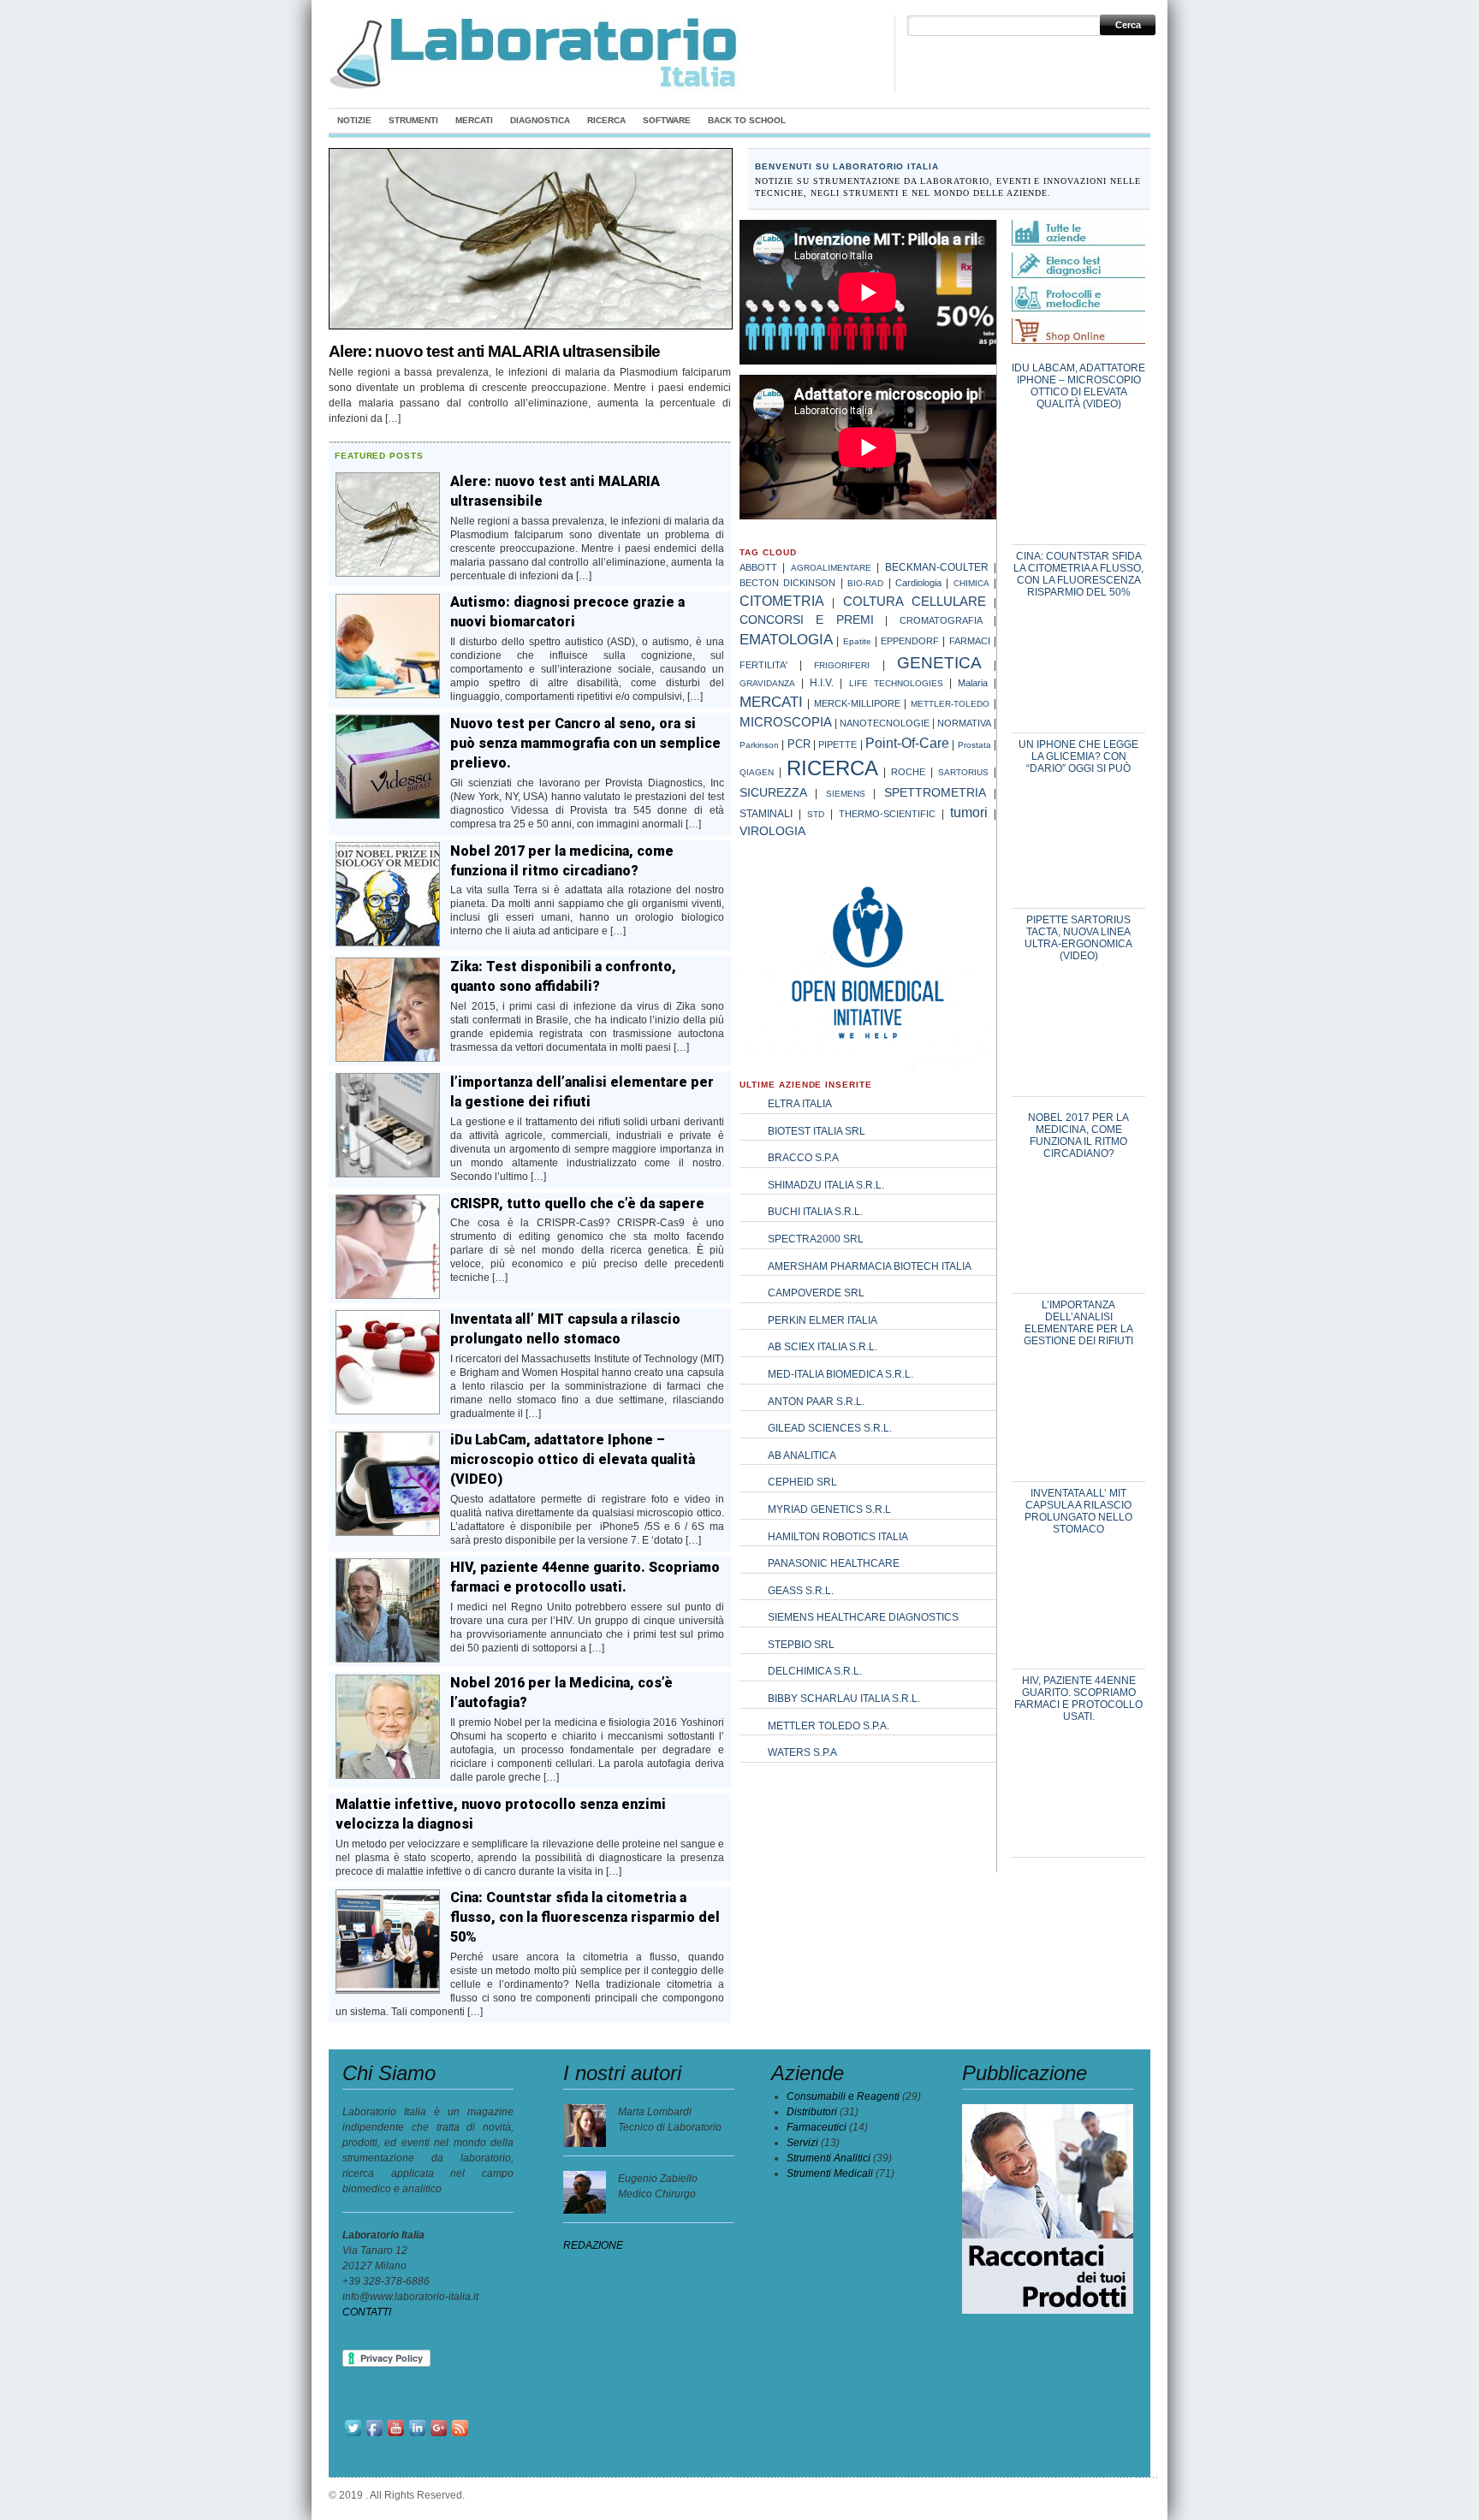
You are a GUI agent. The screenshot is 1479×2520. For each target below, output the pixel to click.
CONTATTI (367, 2312)
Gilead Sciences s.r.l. (830, 1428)
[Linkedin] (417, 2435)
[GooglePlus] (439, 2435)
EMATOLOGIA (786, 639)
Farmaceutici (817, 2127)
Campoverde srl (816, 1293)
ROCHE (908, 772)
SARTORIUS (963, 772)
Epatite (857, 641)
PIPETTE (838, 744)
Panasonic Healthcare (834, 1563)
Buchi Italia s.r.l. (815, 1212)
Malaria (973, 683)
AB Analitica (802, 1456)
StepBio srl (801, 1645)
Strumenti (413, 120)
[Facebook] (374, 2435)
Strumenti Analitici (829, 2158)
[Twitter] (353, 2435)
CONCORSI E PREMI (807, 620)
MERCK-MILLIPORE (857, 703)
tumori (969, 812)
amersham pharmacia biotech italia (870, 1266)
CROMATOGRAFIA (941, 620)
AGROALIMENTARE (831, 568)
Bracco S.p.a (803, 1158)
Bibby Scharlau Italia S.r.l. (844, 1699)
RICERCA (832, 768)
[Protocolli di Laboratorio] (1078, 308)
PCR (799, 744)
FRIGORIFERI (842, 665)
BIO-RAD (865, 583)
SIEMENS (846, 794)
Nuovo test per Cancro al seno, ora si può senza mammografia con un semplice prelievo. (585, 743)
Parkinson (759, 745)
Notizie (354, 120)
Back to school (747, 120)
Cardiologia (918, 583)
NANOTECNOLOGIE (885, 723)
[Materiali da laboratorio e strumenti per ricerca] (535, 87)
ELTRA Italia (800, 1104)
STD (816, 814)
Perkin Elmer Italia (823, 1320)
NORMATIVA (964, 723)
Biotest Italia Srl (817, 1131)
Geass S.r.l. (801, 1591)
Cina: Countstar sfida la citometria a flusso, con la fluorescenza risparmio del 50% (585, 1917)
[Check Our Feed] (460, 2435)
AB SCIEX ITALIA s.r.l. (823, 1347)
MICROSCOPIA (786, 722)
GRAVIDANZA (767, 683)
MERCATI (771, 702)
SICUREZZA (773, 792)
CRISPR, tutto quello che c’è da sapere (577, 1204)
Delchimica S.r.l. (815, 1671)
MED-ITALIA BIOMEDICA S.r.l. (840, 1374)
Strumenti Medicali (830, 2173)
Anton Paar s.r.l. (816, 1402)
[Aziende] (1078, 242)
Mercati (474, 120)
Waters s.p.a (802, 1752)
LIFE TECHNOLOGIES (896, 683)
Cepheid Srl (802, 1482)
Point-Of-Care (907, 743)
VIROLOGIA (772, 831)
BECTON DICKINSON (787, 583)
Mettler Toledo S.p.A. (829, 1726)
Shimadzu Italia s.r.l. (826, 1185)
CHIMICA (971, 583)
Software (667, 120)
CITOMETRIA (782, 601)
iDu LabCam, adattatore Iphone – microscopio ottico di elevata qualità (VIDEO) (573, 1459)
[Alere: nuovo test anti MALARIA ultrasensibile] (531, 328)
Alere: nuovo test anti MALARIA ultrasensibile (495, 351)
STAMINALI (766, 814)
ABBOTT (758, 567)
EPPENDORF (910, 641)
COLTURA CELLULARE (915, 602)
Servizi (802, 2143)
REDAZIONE (593, 2245)
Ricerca (606, 120)
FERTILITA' (763, 665)
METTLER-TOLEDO (950, 704)
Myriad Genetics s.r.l (829, 1509)
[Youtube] (396, 2435)
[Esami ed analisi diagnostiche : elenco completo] (1078, 262)
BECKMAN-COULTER (937, 567)
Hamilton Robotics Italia (838, 1537)
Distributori (812, 2112)
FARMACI (970, 641)
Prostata (974, 745)
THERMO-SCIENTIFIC (887, 814)
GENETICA (939, 663)
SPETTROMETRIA (935, 793)
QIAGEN (757, 772)
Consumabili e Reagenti (843, 2096)
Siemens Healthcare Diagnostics (863, 1617)
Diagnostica (540, 120)
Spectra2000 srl (816, 1239)
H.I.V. (822, 683)
